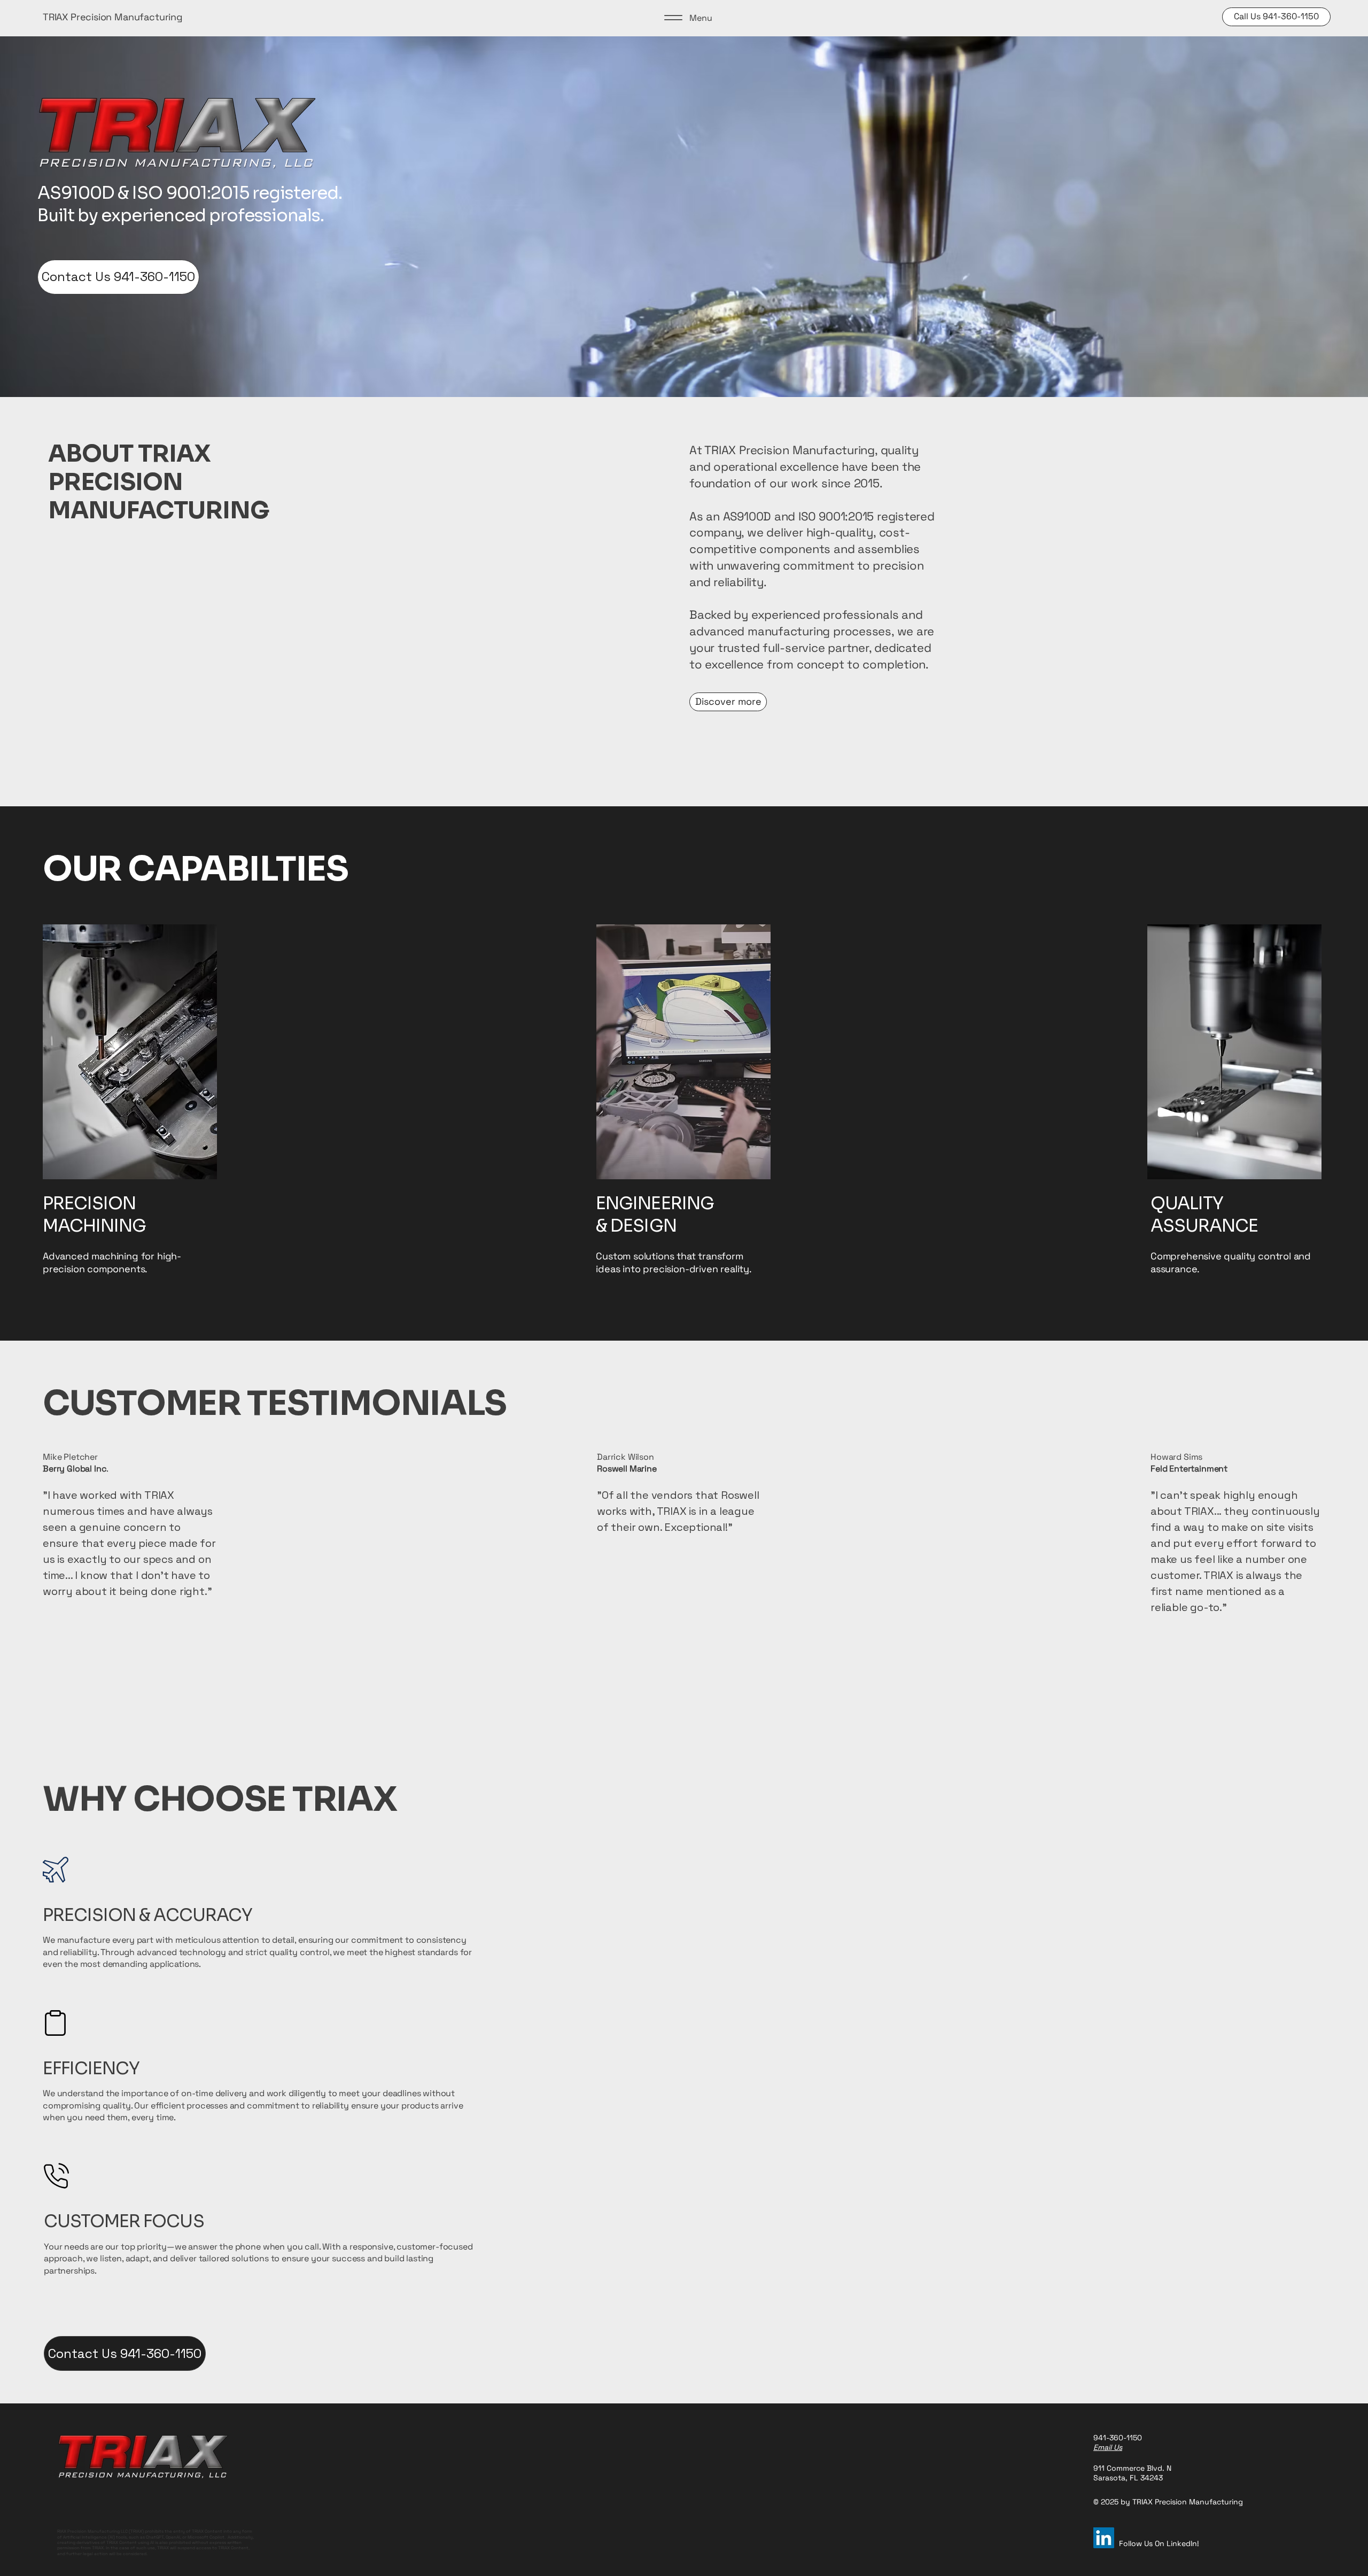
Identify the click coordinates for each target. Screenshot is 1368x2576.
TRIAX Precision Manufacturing (113, 17)
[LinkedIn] (1104, 2538)
